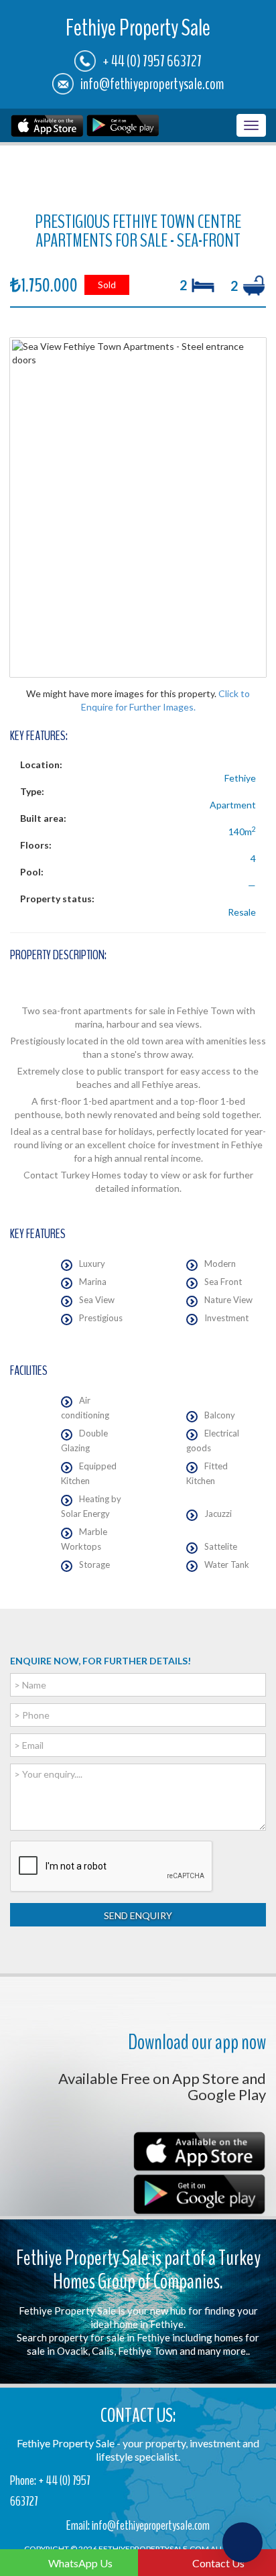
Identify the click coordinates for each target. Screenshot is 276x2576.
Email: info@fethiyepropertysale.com (138, 2525)
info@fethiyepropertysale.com (152, 84)
